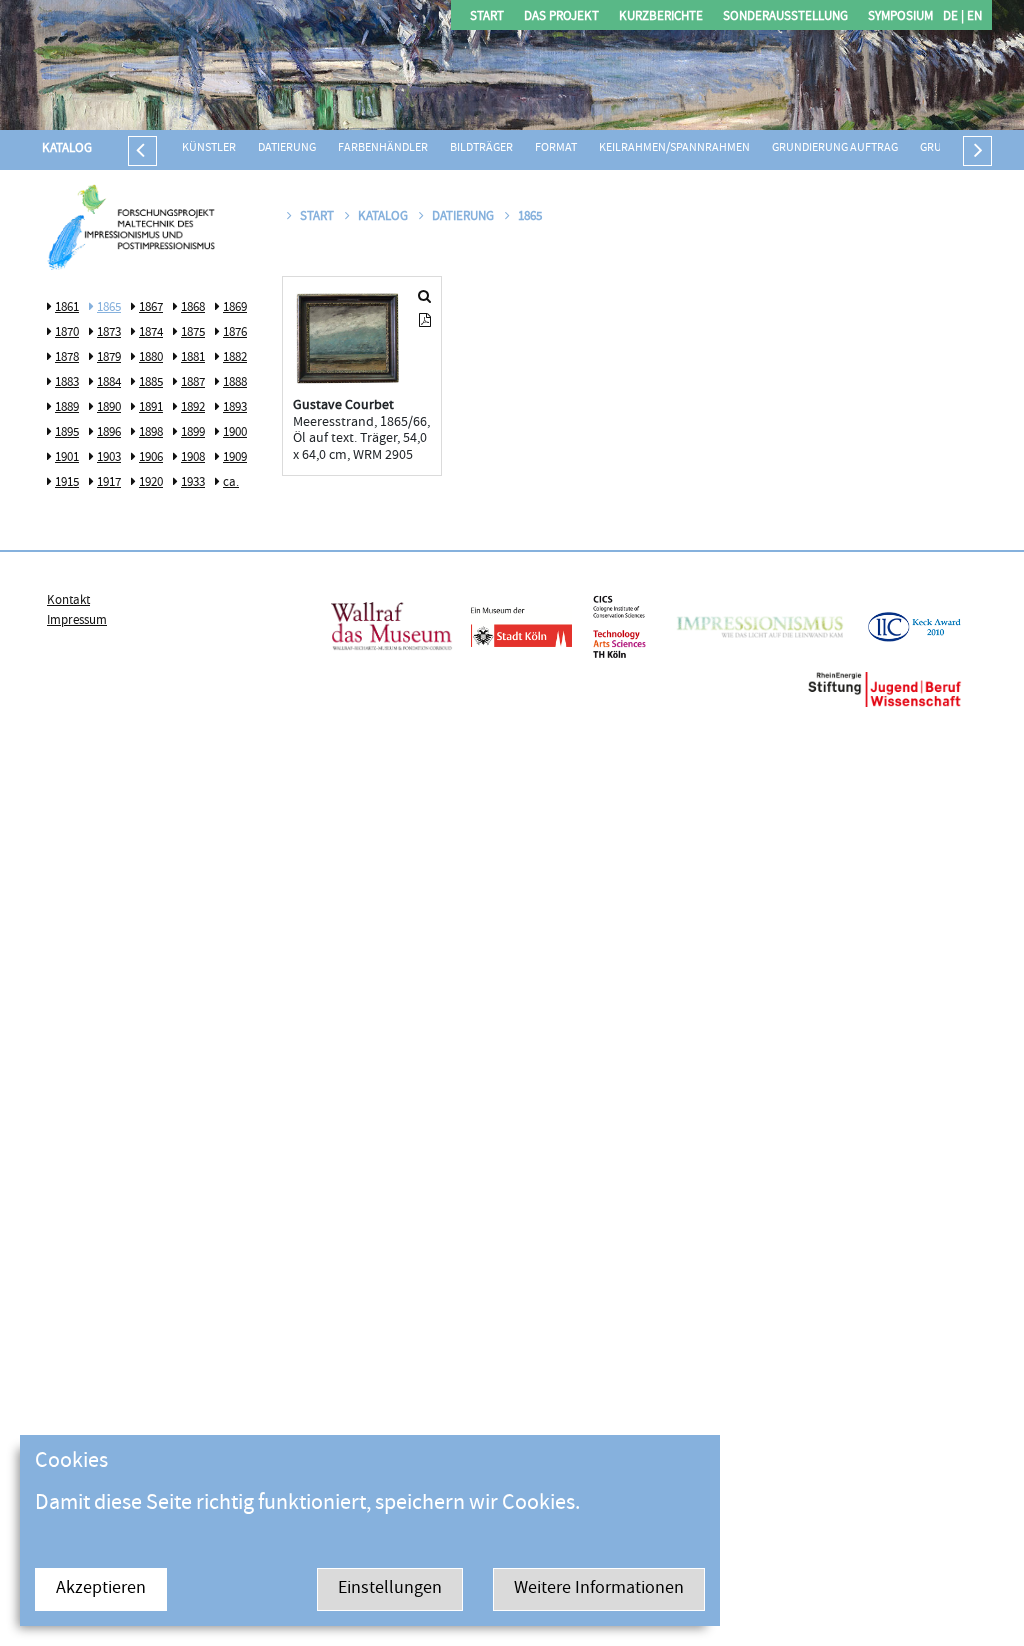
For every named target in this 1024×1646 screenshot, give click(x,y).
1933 (193, 483)
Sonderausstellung (785, 17)
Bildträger (481, 148)
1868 (193, 308)
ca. (231, 483)
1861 (67, 308)
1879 (109, 358)
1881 (193, 358)
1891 (151, 408)
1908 (193, 458)
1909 (235, 458)
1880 (151, 358)
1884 (109, 383)
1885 (151, 383)
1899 (193, 433)
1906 (151, 458)
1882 (235, 358)
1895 (67, 433)
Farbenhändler (383, 148)
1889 (67, 408)
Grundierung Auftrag (835, 148)
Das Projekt (561, 17)
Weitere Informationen (599, 1589)
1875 (193, 333)
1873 (109, 333)
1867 (151, 308)
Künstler (209, 148)
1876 (235, 333)
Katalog (67, 149)
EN (973, 17)
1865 (109, 308)
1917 (109, 483)
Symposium (900, 17)
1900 (235, 433)
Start (487, 17)
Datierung (287, 148)
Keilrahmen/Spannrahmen (674, 148)
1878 (67, 358)
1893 (235, 408)
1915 (67, 483)
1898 (151, 433)
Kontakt (68, 601)
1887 (193, 383)
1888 (235, 383)
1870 (67, 333)
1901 (67, 458)
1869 (235, 308)
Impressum (77, 621)
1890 (109, 408)
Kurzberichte (661, 17)
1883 (67, 383)
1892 (193, 408)
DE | (953, 17)
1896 (109, 433)
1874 (151, 333)
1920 (151, 483)
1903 (109, 458)
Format (556, 148)
